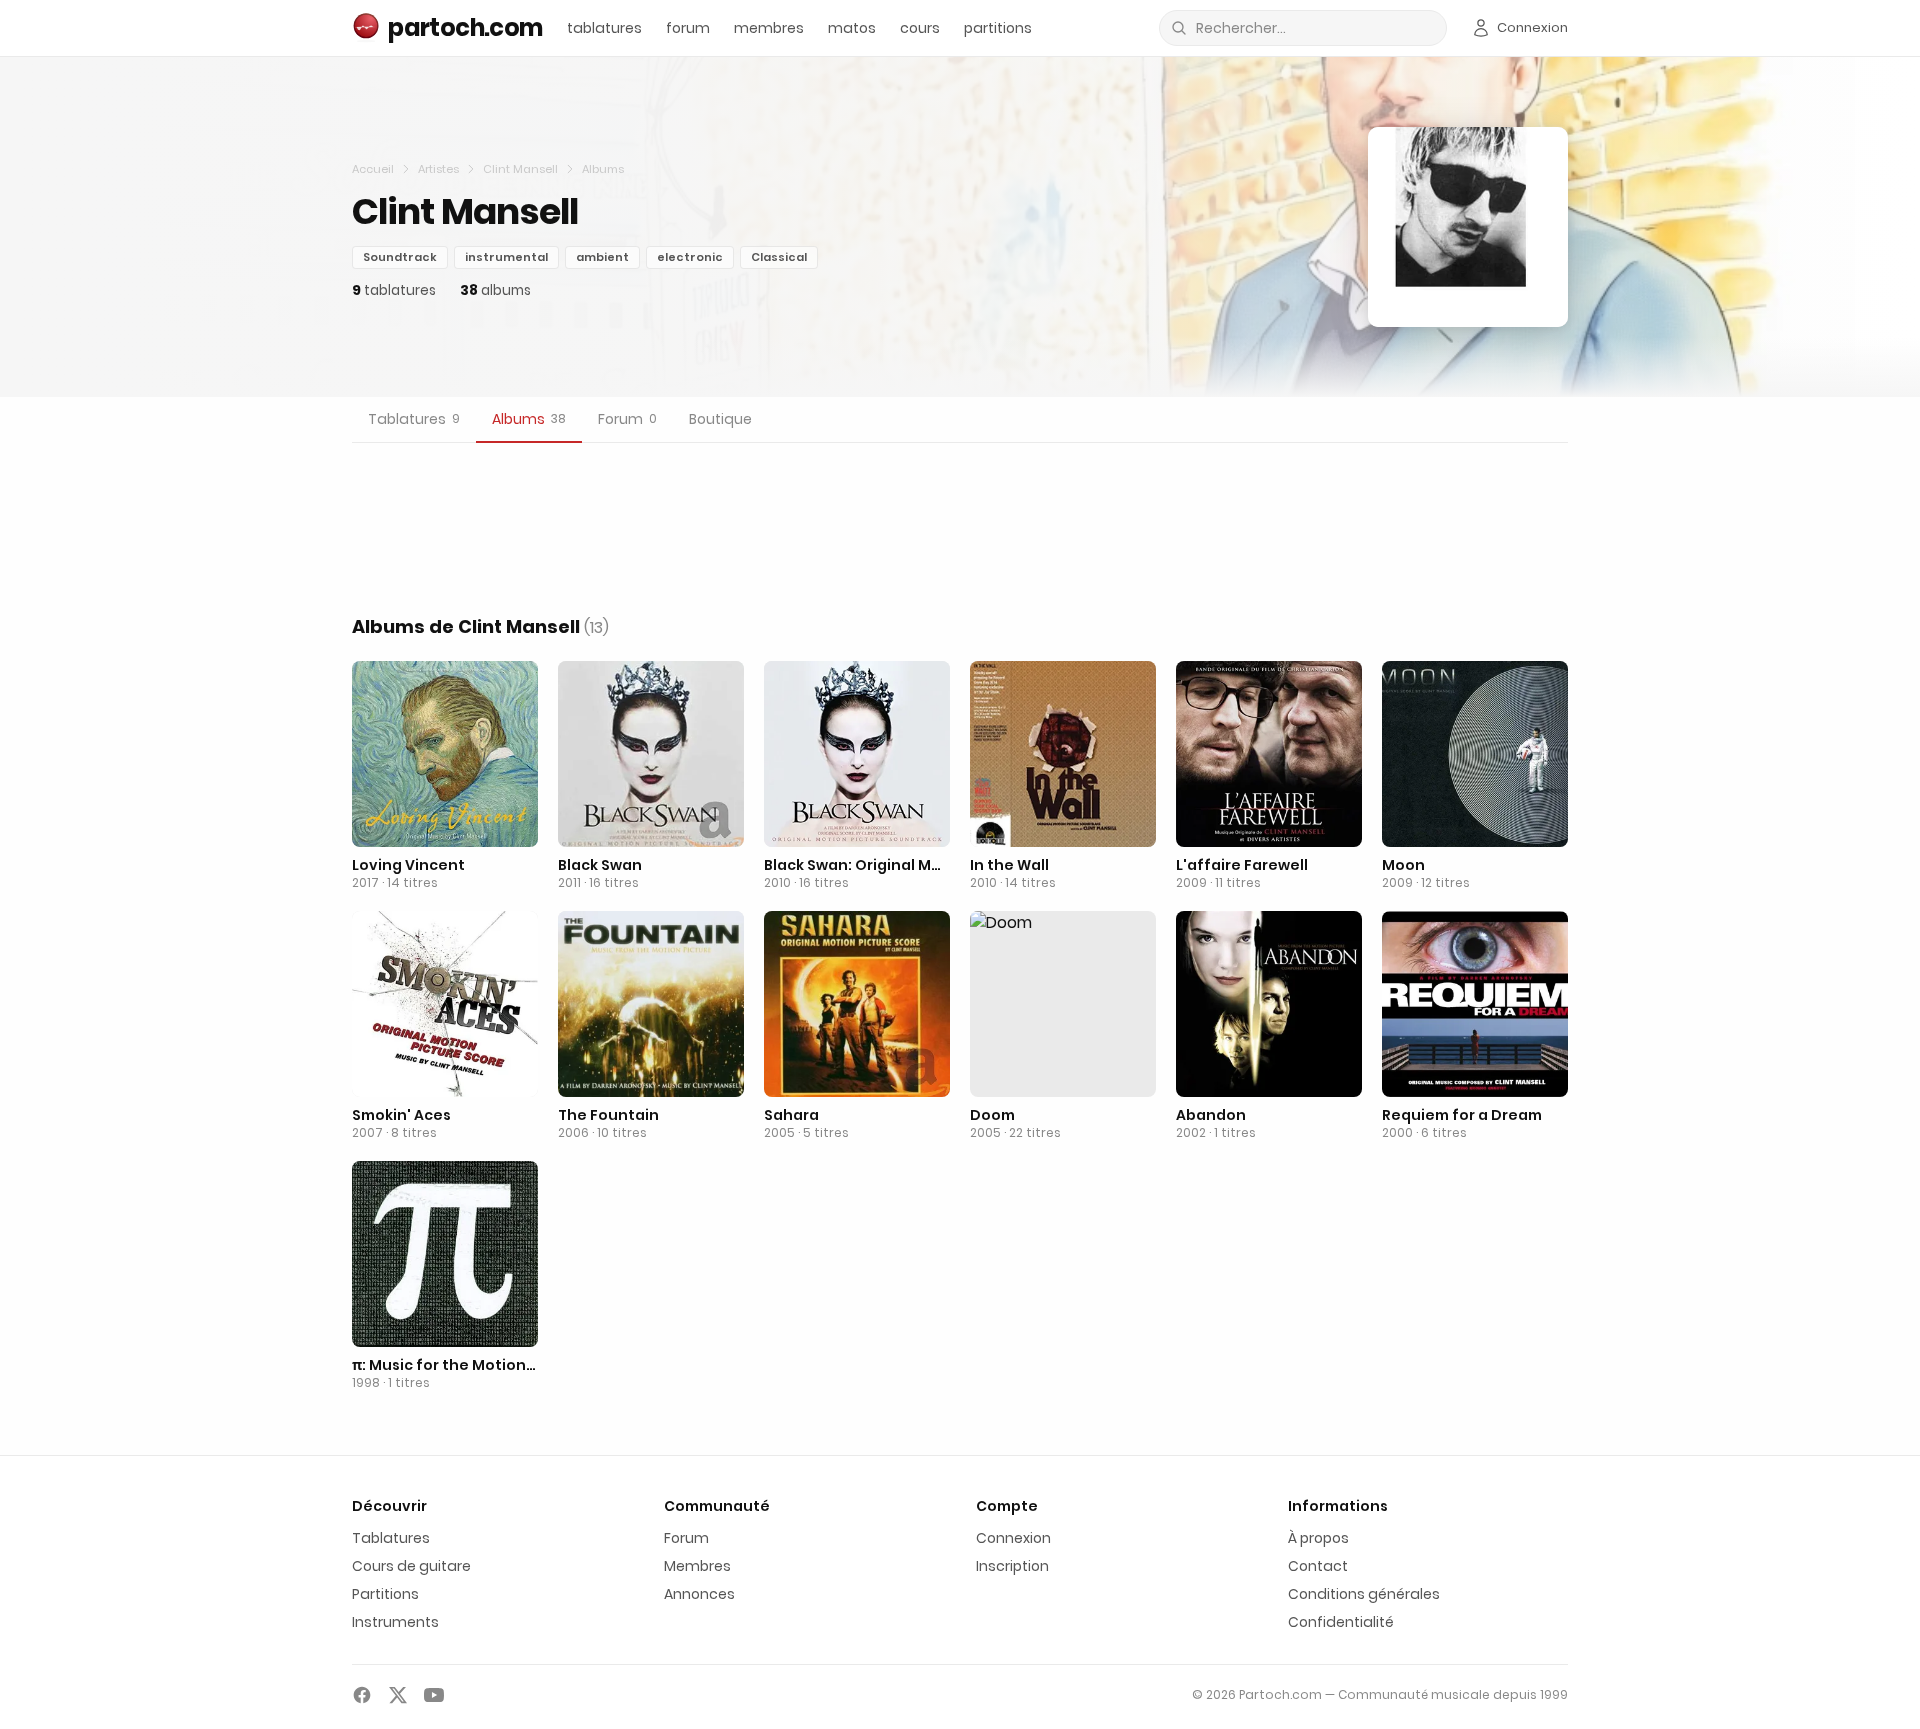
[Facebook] (362, 1695)
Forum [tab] (627, 419)
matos (852, 28)
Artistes (438, 169)
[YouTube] (434, 1695)
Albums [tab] (529, 419)
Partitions (385, 1594)
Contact (1318, 1566)
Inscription (1012, 1566)
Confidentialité (1341, 1622)
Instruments (395, 1622)
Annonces (699, 1594)
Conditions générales (1364, 1594)
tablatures (604, 28)
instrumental (506, 257)
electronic (690, 257)
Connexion (1013, 1538)
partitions (998, 28)
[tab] (414, 420)
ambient (602, 257)
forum (688, 28)
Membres (697, 1566)
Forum (686, 1538)
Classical (779, 257)
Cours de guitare (411, 1566)
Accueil (373, 169)
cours (920, 28)
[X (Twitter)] (398, 1695)
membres (769, 28)
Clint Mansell (520, 169)
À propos (1318, 1538)
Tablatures (391, 1538)
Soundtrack (400, 257)
